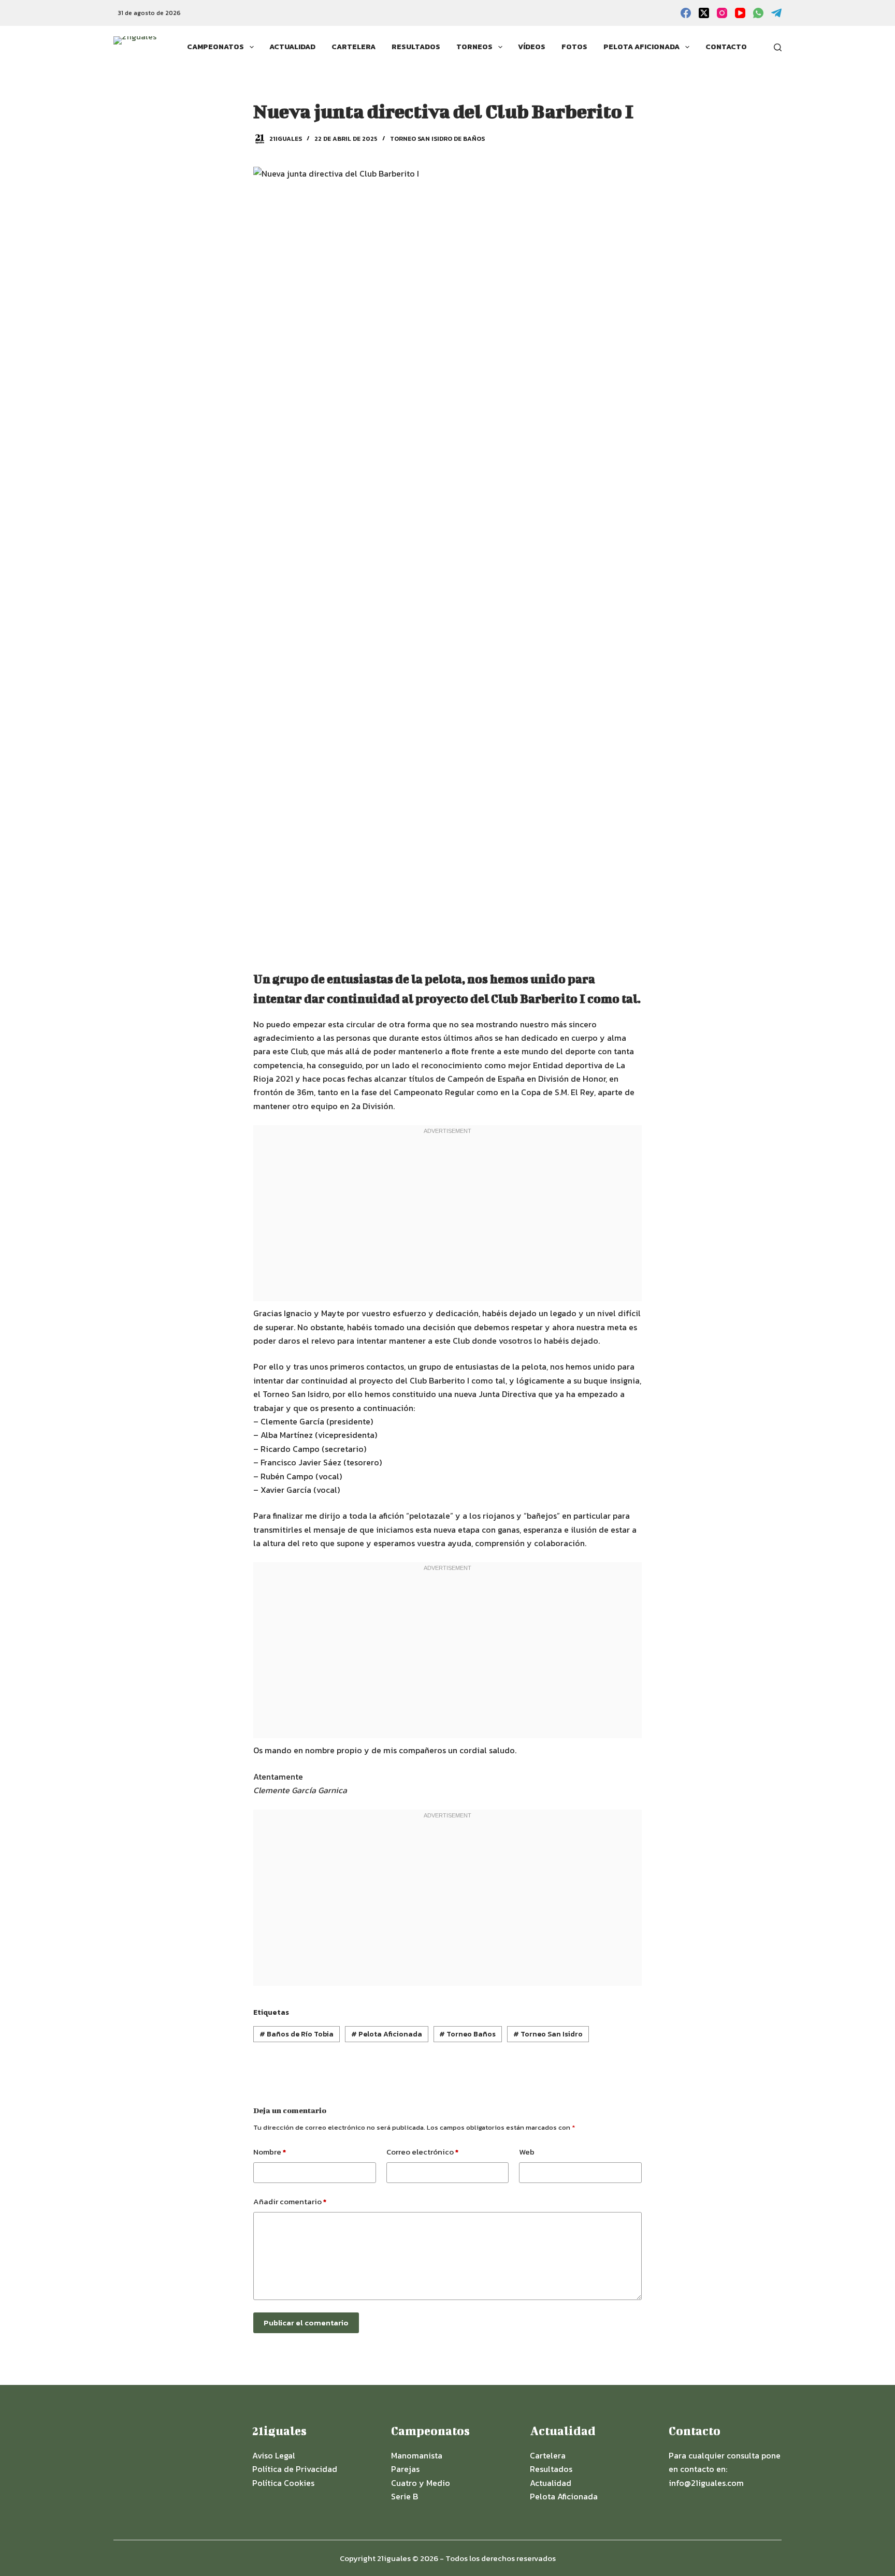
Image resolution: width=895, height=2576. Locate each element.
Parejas (405, 2469)
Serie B (405, 2496)
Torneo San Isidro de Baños (437, 139)
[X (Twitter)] (704, 13)
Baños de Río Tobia (297, 2034)
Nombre (270, 2152)
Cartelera (353, 47)
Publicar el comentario (306, 2323)
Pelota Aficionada (641, 47)
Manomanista (417, 2455)
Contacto (726, 47)
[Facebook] (686, 13)
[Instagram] (722, 13)
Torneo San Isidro (548, 2034)
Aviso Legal (274, 2455)
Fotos (574, 47)
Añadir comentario (290, 2201)
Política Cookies (283, 2483)
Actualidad (292, 47)
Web (527, 2152)
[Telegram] (776, 13)
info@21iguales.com (706, 2483)
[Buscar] (778, 47)
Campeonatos (215, 47)
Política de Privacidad (295, 2469)
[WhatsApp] (758, 13)
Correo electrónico (422, 2152)
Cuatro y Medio (421, 2483)
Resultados (416, 47)
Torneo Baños (467, 2034)
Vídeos (532, 47)
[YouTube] (740, 13)
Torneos (474, 47)
